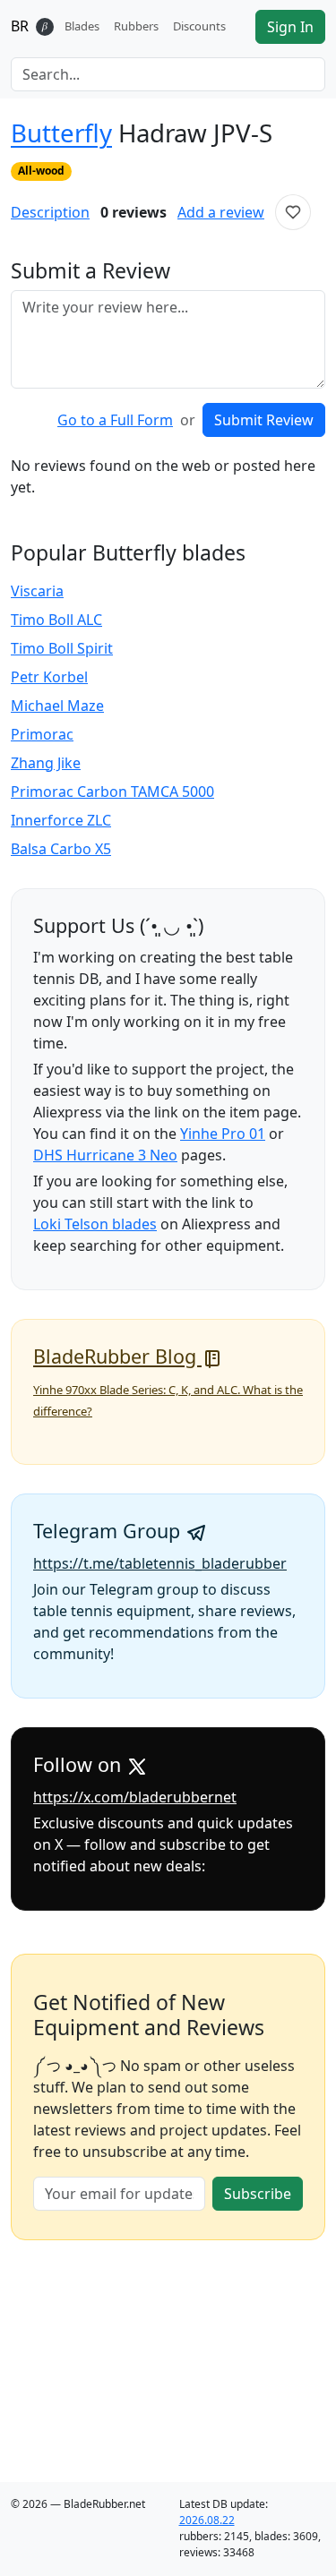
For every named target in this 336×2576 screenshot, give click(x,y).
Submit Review (264, 420)
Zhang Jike (46, 763)
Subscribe (258, 2194)
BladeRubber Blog (117, 1356)
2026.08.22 (207, 2520)
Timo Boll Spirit (62, 648)
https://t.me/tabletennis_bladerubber (160, 1563)
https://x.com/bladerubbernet (135, 1797)
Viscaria (37, 591)
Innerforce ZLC (61, 820)
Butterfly (61, 133)
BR (20, 26)
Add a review (221, 212)
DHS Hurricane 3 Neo (105, 1155)
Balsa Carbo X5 (61, 849)
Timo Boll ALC (56, 620)
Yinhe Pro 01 (223, 1134)
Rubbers (136, 26)
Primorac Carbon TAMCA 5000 (112, 792)
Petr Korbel (49, 677)
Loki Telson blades (95, 1224)
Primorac (42, 734)
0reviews (134, 212)
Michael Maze (57, 706)
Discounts (199, 26)
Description (50, 212)
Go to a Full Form (115, 420)
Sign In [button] (290, 27)
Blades (82, 26)
